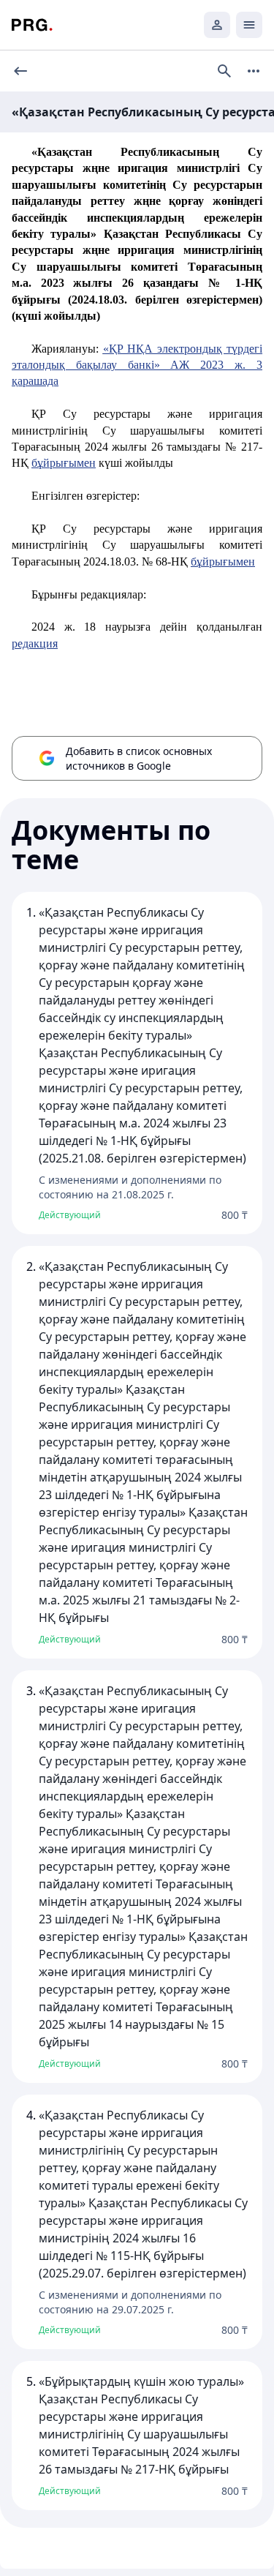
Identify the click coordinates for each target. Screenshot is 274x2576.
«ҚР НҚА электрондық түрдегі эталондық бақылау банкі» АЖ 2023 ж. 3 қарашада (137, 365)
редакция (35, 643)
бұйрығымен (64, 463)
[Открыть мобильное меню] (249, 25)
